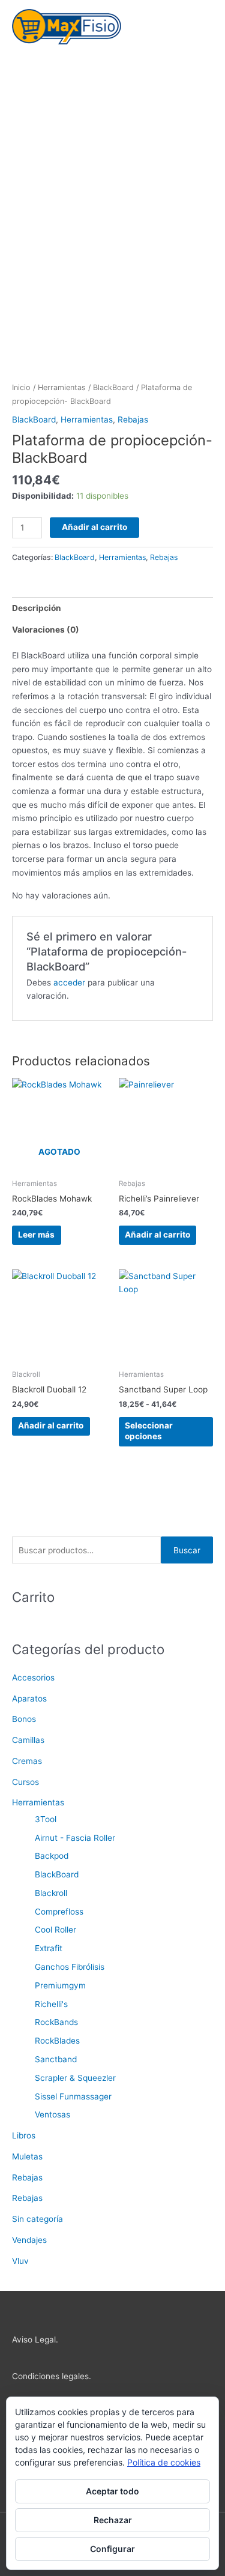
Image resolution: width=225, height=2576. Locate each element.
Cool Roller (55, 1930)
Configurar (112, 2549)
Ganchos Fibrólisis (70, 1967)
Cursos (25, 1782)
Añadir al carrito (94, 527)
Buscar (187, 1550)
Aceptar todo (112, 2491)
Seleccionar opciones (149, 1431)
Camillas (28, 1740)
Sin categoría (37, 2219)
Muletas (27, 2156)
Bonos (24, 1719)
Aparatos (29, 1699)
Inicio (21, 387)
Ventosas (52, 2114)
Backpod (52, 1856)
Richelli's (51, 2004)
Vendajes (29, 2240)
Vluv (20, 2261)
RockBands (56, 2022)
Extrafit (49, 1948)
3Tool (46, 1819)
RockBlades (57, 2041)
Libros (24, 2135)
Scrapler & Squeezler (75, 2078)
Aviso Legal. (35, 2340)
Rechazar (113, 2520)
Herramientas (62, 387)
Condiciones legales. (52, 2376)
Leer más (36, 1235)
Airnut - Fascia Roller (75, 1838)
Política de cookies (164, 2462)
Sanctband (56, 2059)
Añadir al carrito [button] (157, 1235)
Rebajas (133, 420)
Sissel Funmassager (73, 2096)
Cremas (27, 1761)
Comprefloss (59, 1912)
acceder (69, 983)
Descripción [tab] (37, 608)
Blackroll (51, 1893)
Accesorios (33, 1678)
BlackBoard (113, 387)
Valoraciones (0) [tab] (46, 630)
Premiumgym (60, 1985)
